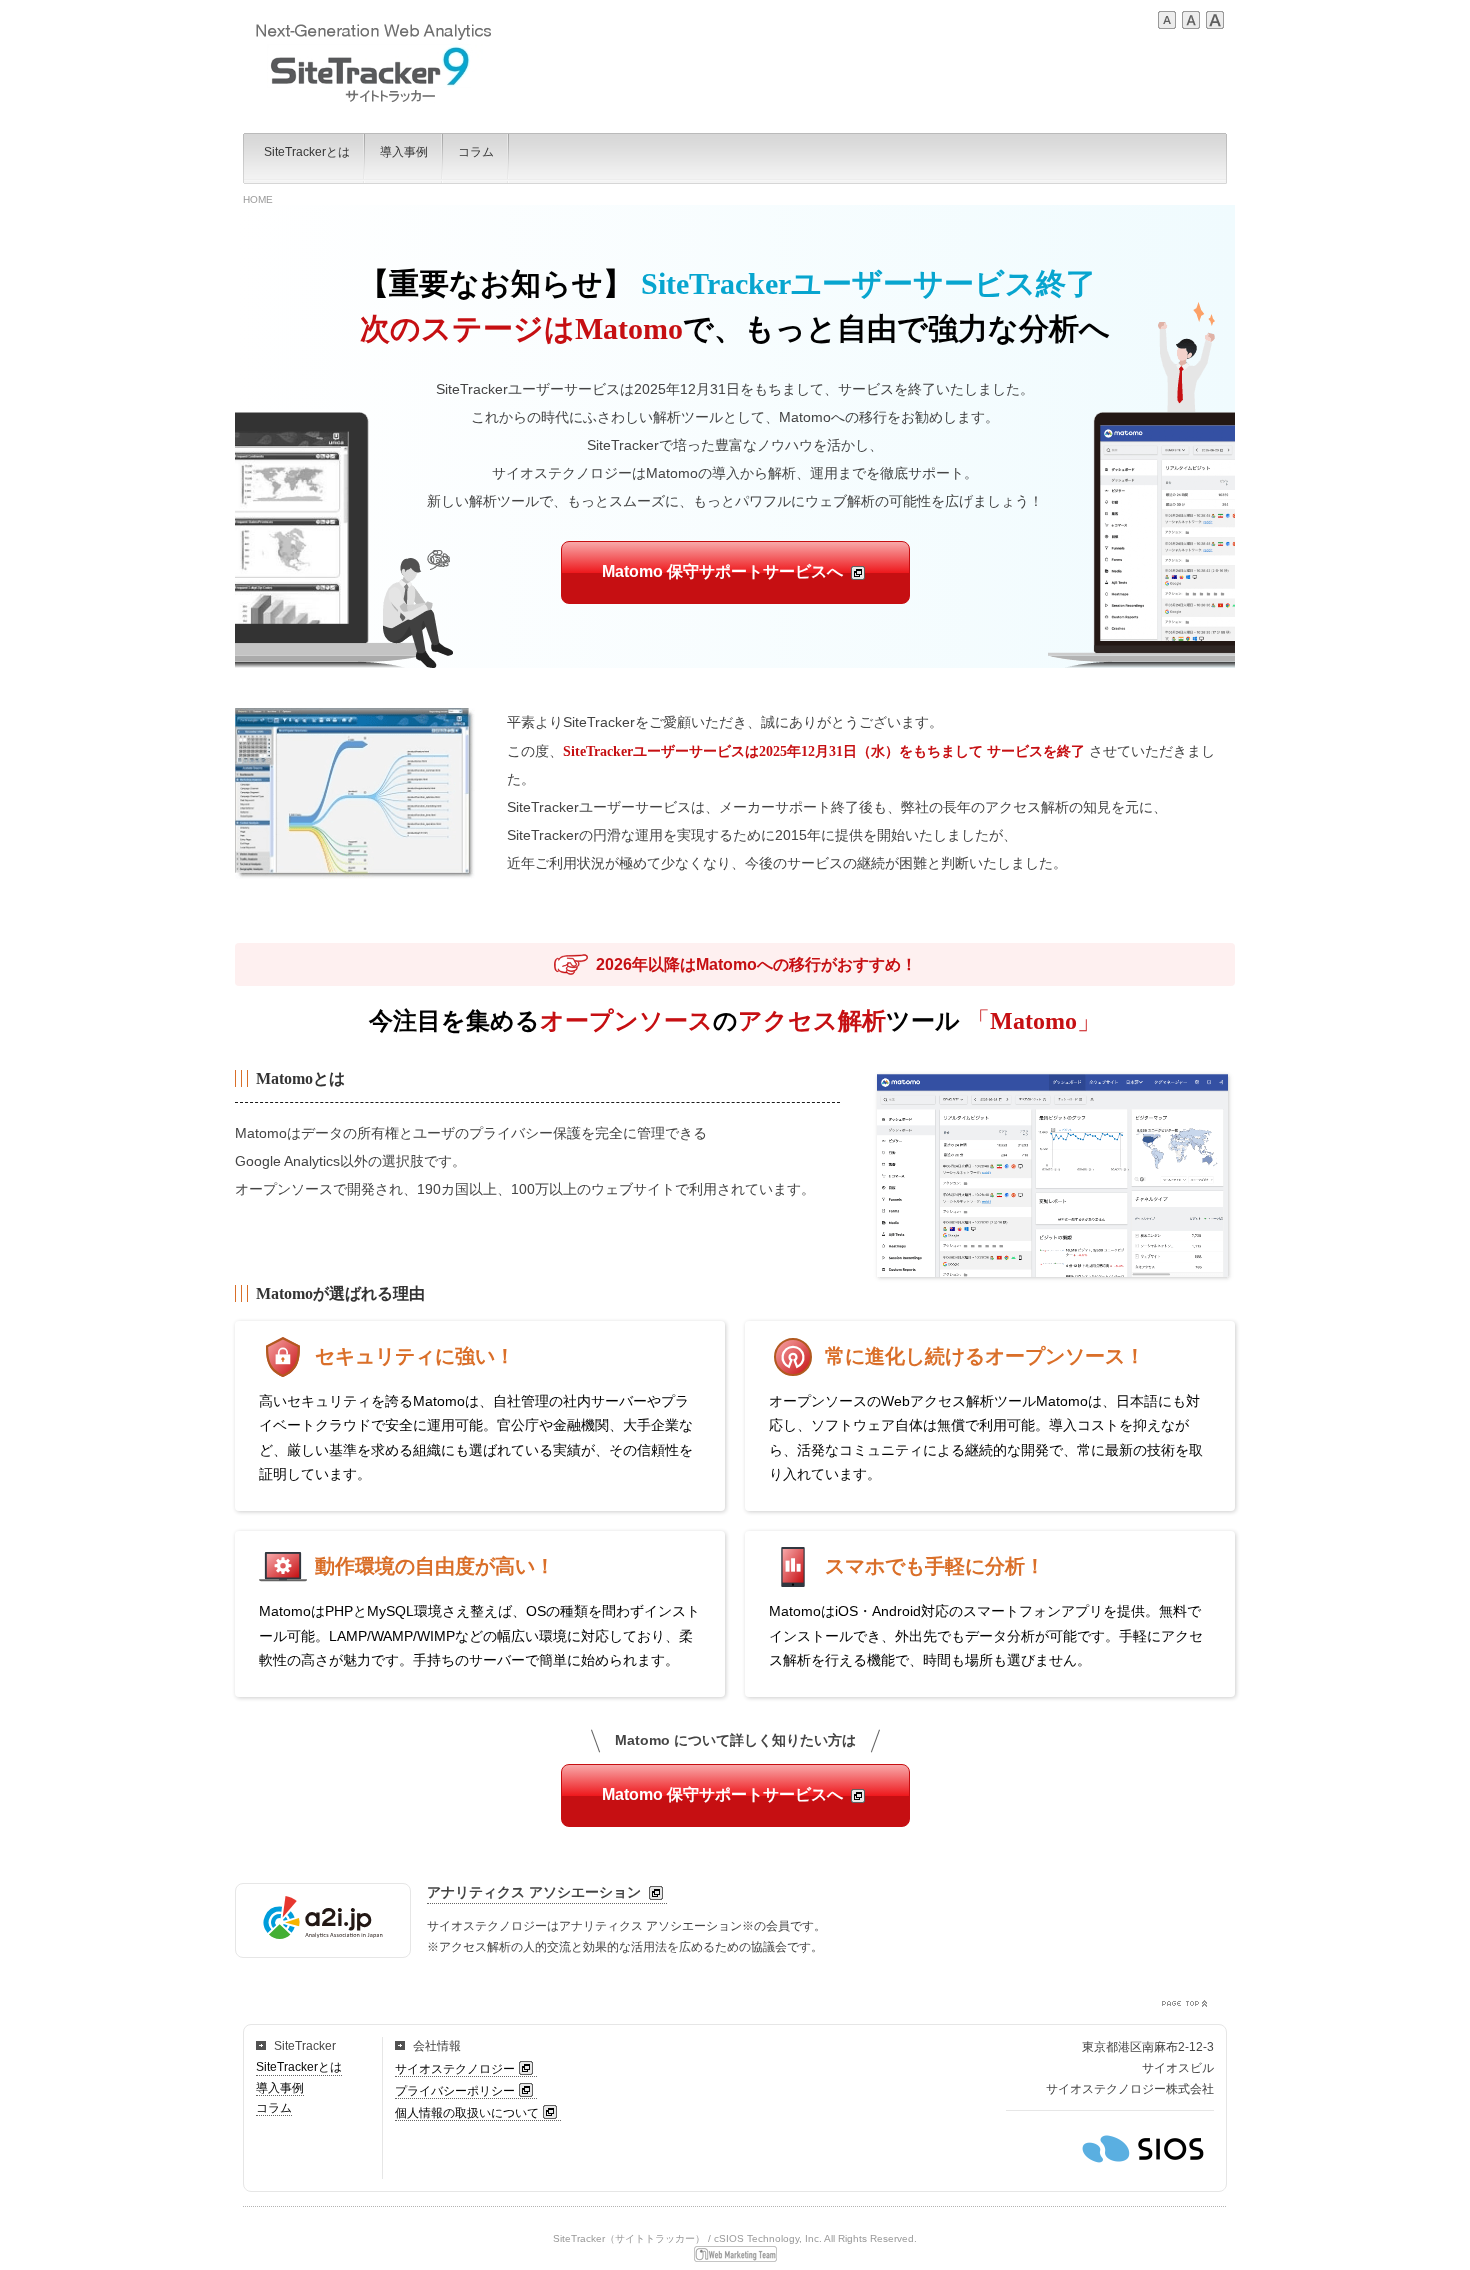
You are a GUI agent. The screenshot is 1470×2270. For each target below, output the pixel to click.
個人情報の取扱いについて (467, 2113)
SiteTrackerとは (299, 2067)
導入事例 (280, 2088)
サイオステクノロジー (455, 2069)
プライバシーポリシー (455, 2091)
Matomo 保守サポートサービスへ (722, 571)
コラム (274, 2108)
